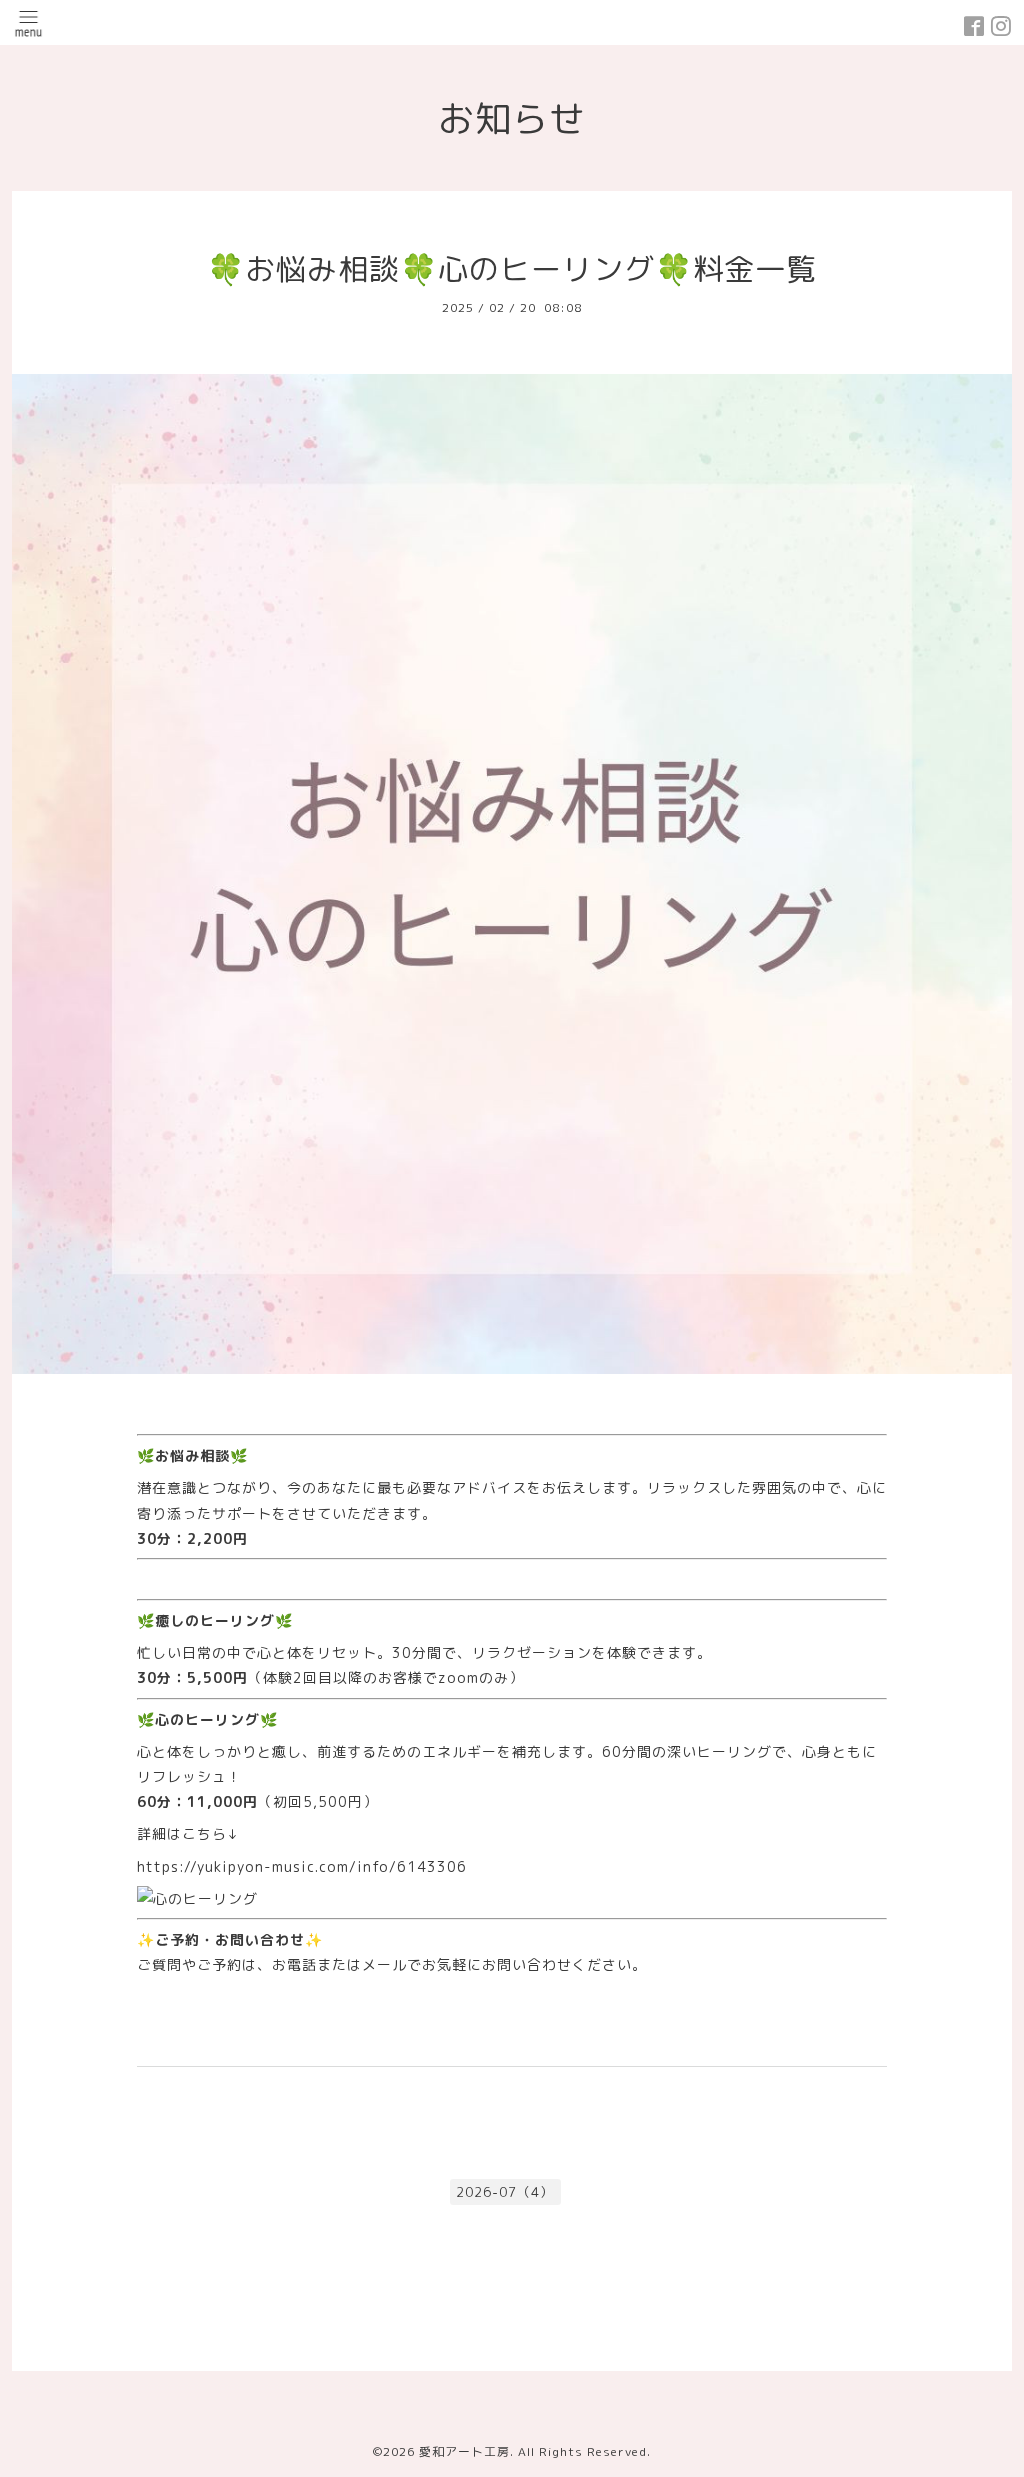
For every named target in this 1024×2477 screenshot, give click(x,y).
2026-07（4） (505, 2192)
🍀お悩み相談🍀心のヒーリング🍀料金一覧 (512, 269)
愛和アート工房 (464, 2451)
